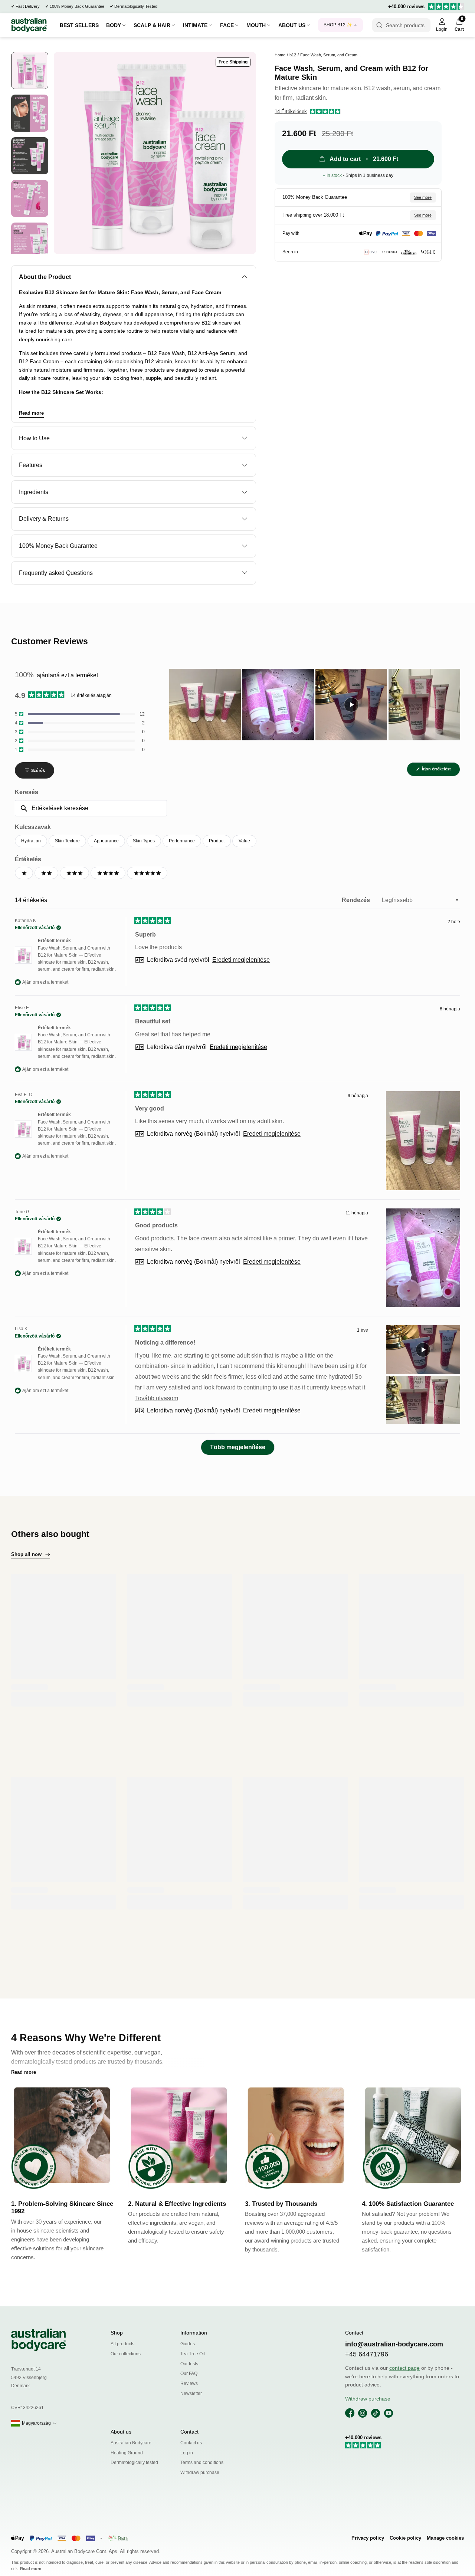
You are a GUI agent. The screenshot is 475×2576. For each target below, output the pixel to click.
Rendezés (357, 900)
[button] (308, 112)
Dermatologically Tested (136, 6)
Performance (182, 841)
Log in (187, 2453)
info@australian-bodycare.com (394, 2344)
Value (244, 841)
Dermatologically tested (134, 2463)
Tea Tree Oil (193, 2354)
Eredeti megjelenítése (241, 960)
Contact (189, 2432)
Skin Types (144, 841)
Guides (188, 2344)
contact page (404, 2368)
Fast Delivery (28, 6)
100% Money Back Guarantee (77, 6)
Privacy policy (368, 2538)
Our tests (189, 2364)
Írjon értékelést (440, 771)
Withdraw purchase (200, 2473)
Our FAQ (189, 2373)
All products (122, 2344)
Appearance (106, 841)
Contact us (191, 2443)
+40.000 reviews (406, 6)
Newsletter (191, 2394)
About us (121, 2432)
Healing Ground (127, 2453)
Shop (117, 2333)
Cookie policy (405, 2538)
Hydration (31, 841)
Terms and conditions (202, 2463)
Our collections (126, 2354)
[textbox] (91, 808)
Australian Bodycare (131, 2443)
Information (194, 2333)
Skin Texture (67, 841)
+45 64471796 (367, 2354)
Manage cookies (445, 2538)
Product (217, 841)
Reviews (189, 2383)
